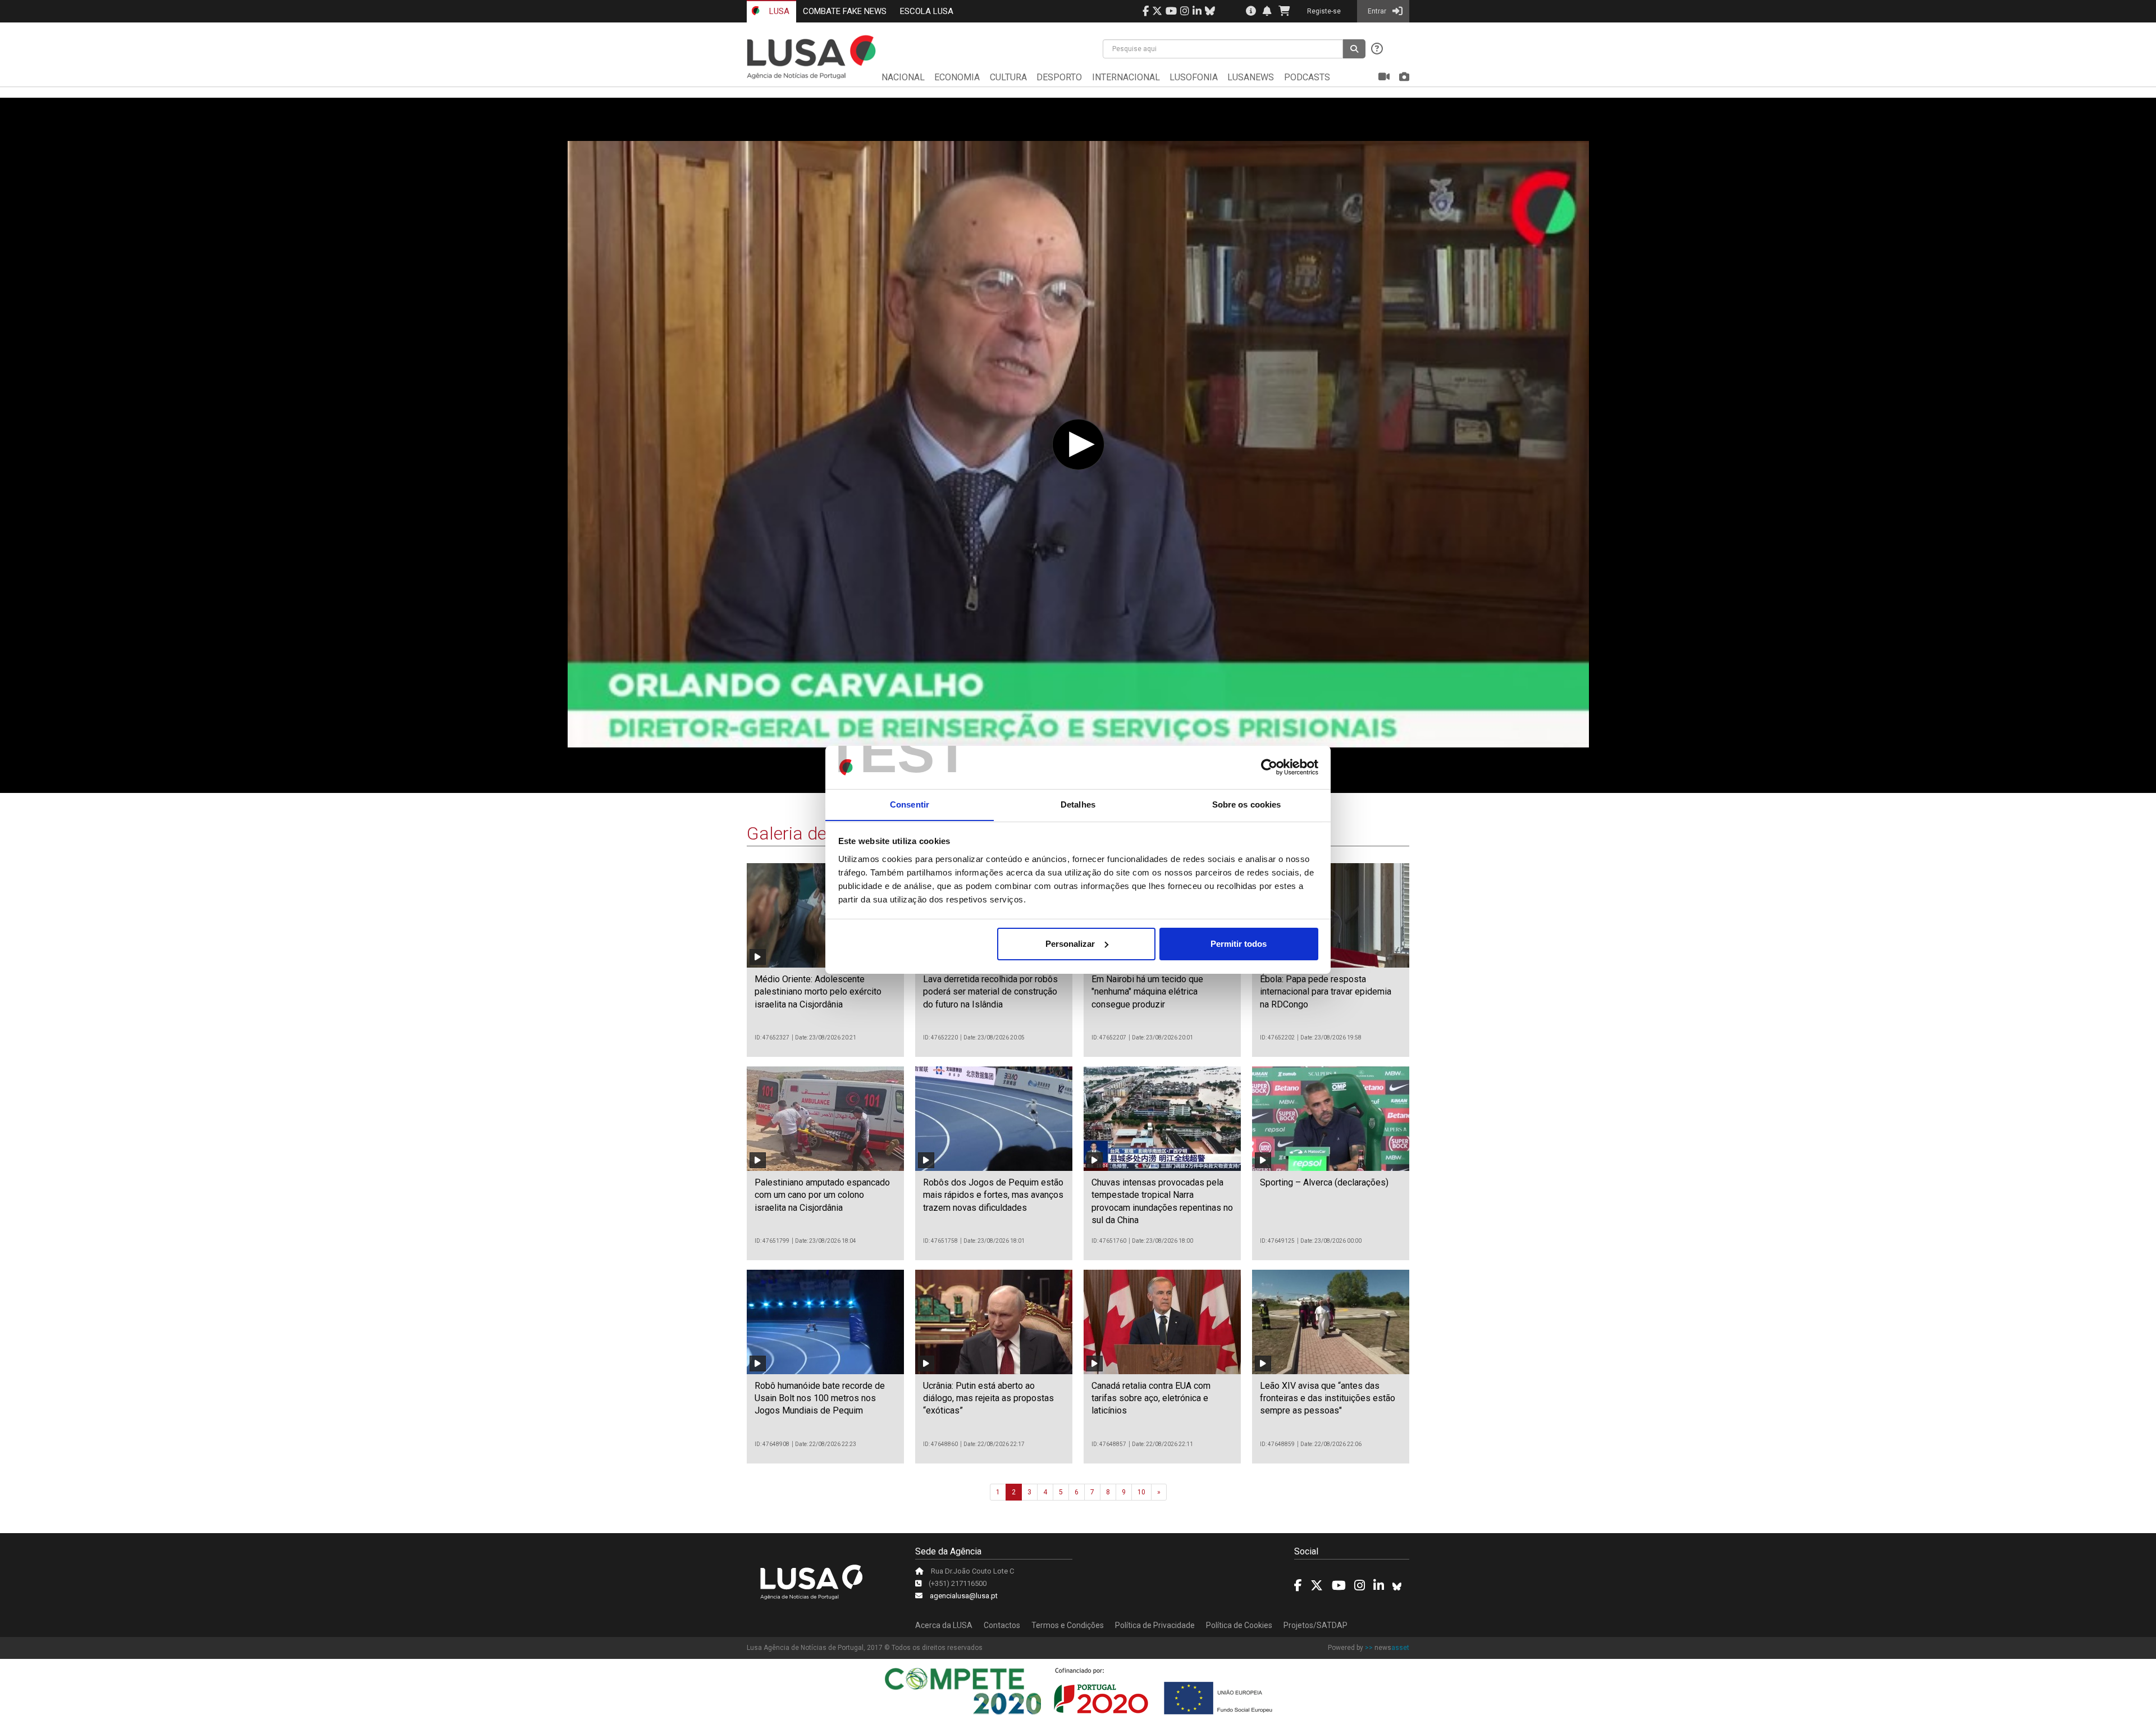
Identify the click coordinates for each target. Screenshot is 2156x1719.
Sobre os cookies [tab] (1247, 804)
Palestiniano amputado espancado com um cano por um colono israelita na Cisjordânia (822, 1195)
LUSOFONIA (1194, 77)
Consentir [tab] (910, 804)
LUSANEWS (1251, 77)
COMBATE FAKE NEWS (845, 11)
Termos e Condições (1068, 1625)
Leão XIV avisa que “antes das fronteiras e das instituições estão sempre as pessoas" (1328, 1398)
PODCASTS (1307, 77)
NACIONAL (903, 77)
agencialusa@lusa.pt (964, 1596)
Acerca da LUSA (944, 1625)
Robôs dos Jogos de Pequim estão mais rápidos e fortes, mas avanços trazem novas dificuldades (993, 1195)
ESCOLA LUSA (927, 11)
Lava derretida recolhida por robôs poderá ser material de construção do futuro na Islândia (990, 992)
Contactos (1002, 1625)
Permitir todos (1239, 944)
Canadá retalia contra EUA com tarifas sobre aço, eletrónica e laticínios (1151, 1398)
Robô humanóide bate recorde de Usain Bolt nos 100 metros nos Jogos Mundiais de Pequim (820, 1398)
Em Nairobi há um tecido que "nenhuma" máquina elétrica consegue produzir (1147, 992)
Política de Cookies (1239, 1625)
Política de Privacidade (1155, 1625)
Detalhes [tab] (1078, 804)
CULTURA (1008, 77)
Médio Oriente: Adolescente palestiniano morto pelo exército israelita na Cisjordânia (818, 992)
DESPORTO (1059, 77)
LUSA (778, 11)
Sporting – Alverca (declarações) (1324, 1182)
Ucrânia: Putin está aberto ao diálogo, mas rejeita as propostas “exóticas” (988, 1398)
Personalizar (1070, 944)
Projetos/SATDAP (1315, 1625)
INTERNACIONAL (1126, 77)
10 (1141, 1492)
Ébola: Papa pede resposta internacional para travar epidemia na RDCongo (1326, 992)
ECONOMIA (957, 77)
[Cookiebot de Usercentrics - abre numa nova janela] (1269, 767)
